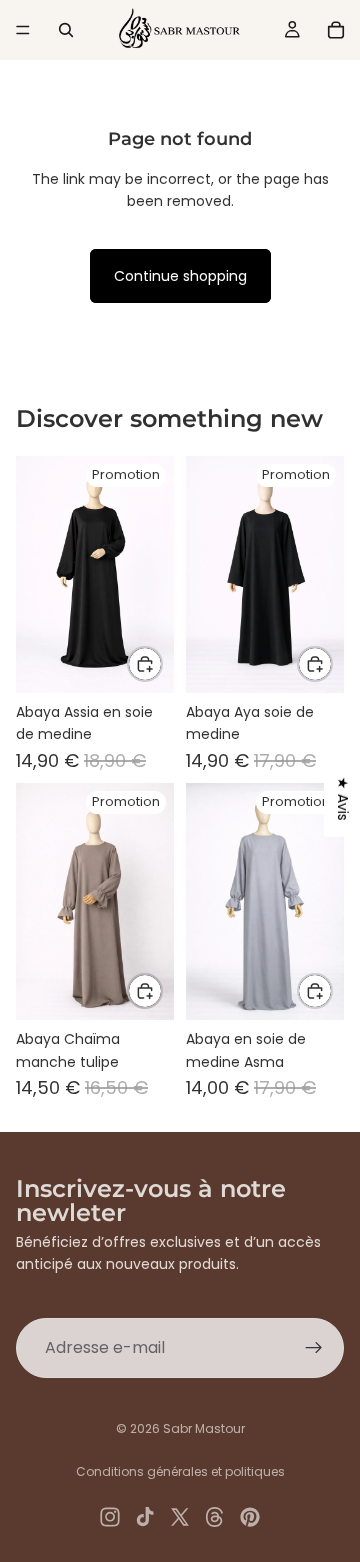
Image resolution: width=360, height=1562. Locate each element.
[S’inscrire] (314, 1348)
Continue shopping (180, 276)
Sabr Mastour (204, 1428)
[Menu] (23, 30)
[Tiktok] (145, 1517)
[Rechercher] (66, 30)
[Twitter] (180, 1517)
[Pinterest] (250, 1517)
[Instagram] (110, 1517)
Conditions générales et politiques (180, 1471)
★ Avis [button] (343, 799)
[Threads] (215, 1517)
